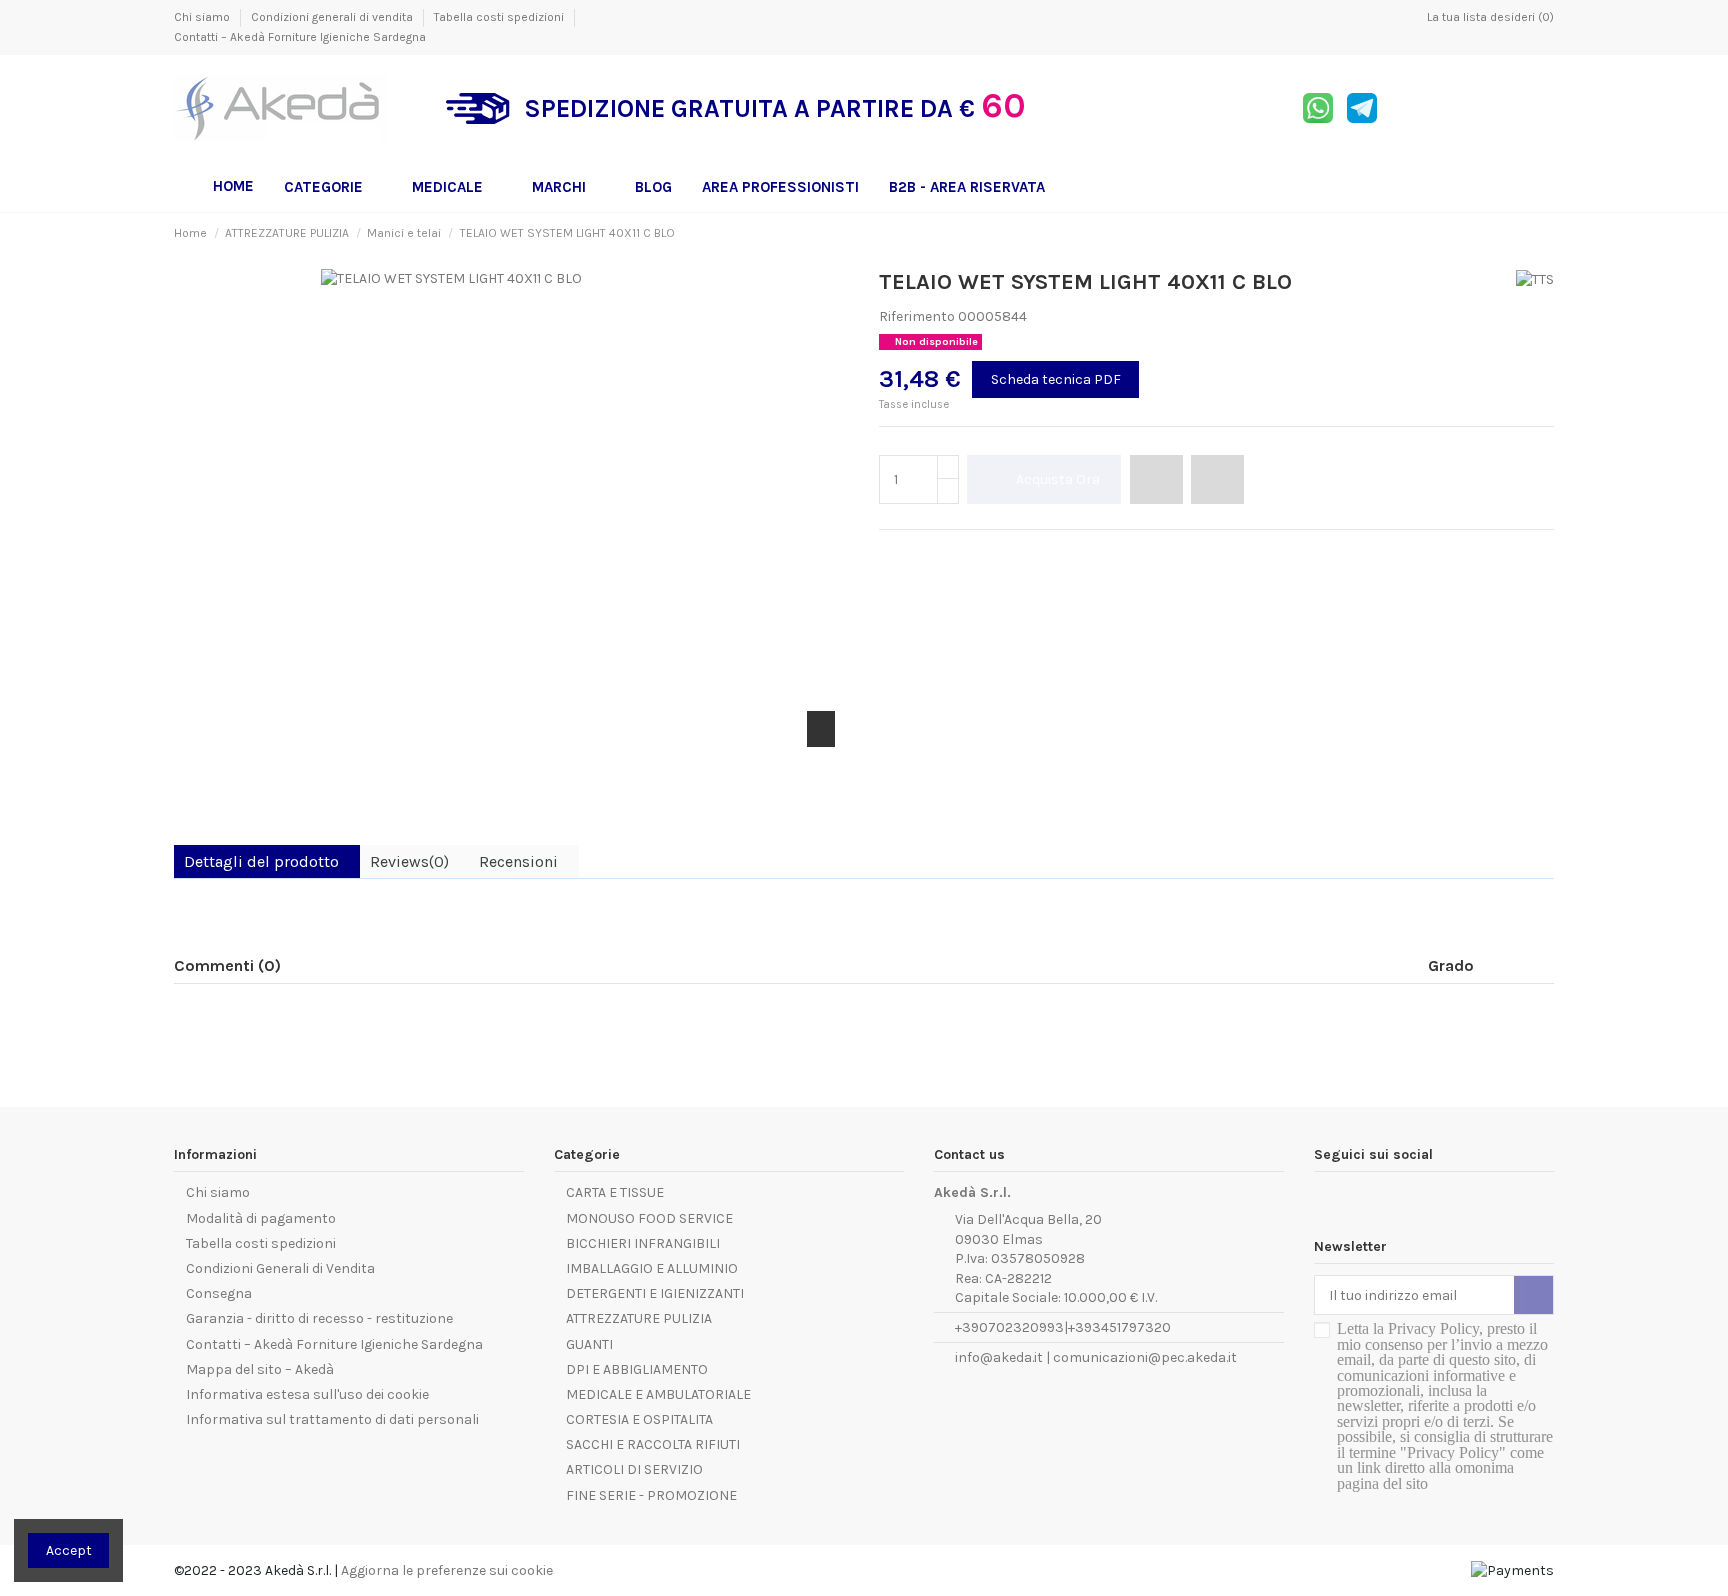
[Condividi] (888, 553)
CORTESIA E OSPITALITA (639, 1419)
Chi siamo (203, 17)
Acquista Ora (1058, 479)
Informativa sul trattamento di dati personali (332, 1419)
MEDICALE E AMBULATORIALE (658, 1394)
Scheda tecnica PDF (1056, 379)
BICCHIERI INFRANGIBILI (643, 1243)
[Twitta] (911, 553)
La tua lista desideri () (1489, 17)
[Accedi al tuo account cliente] (1495, 108)
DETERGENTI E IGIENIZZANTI (655, 1293)
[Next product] (1546, 233)
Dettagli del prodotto (261, 861)
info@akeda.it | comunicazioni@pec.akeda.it (1096, 1357)
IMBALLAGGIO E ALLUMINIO (652, 1268)
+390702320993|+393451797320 (1063, 1327)
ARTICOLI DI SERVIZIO (634, 1469)
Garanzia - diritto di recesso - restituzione (319, 1318)
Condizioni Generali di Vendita (280, 1268)
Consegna (219, 1293)
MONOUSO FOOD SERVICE (649, 1218)
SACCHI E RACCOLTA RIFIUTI (653, 1444)
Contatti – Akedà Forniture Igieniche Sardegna (300, 37)
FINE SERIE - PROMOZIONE (651, 1495)
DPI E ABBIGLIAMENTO (637, 1369)
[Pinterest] (933, 553)
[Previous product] (1527, 233)
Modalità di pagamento (261, 1218)
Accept (69, 1550)
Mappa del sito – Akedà (260, 1369)
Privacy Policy (1433, 1328)
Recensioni (518, 861)
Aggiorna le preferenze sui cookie (447, 1570)
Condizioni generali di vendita (333, 17)
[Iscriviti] (1533, 1295)
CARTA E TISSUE (615, 1192)
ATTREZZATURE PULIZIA (639, 1318)
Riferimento (917, 316)
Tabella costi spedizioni (500, 17)
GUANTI (589, 1344)
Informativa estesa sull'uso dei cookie (307, 1394)
